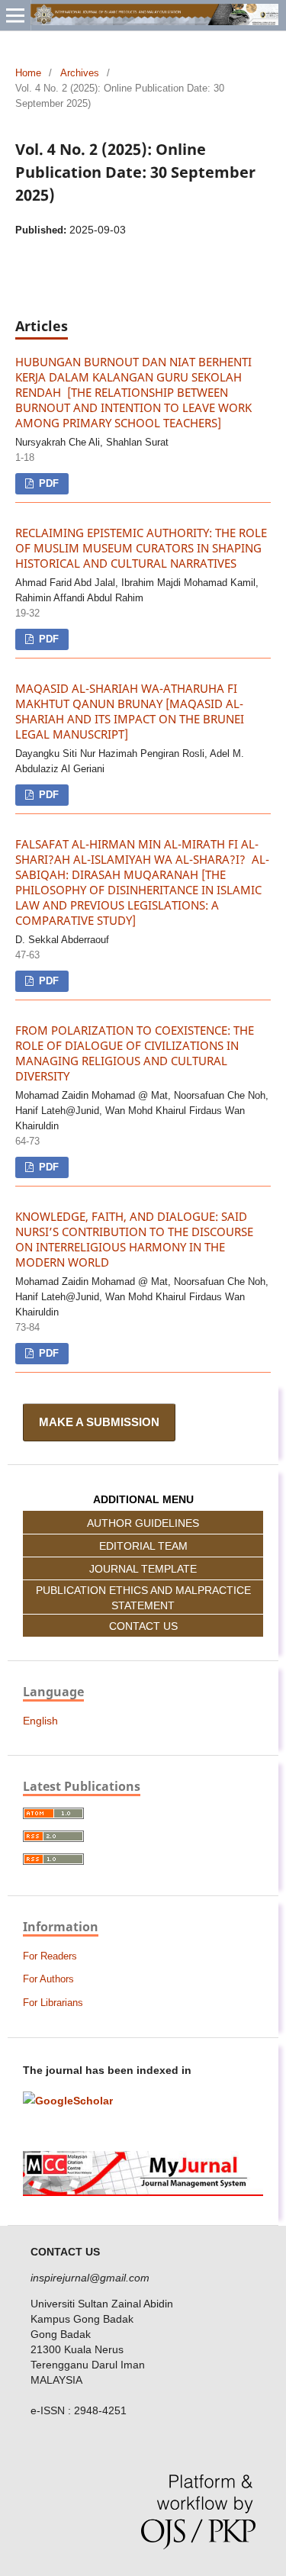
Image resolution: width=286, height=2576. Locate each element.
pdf (47, 483)
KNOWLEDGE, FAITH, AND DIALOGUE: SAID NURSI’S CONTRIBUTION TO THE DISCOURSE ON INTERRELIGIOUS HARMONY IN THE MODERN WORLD (134, 1240)
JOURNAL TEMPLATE (143, 1569)
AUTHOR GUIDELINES (143, 1523)
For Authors (48, 1979)
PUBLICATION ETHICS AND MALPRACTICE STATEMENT (143, 1598)
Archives (80, 73)
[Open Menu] (15, 15)
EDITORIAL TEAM (143, 1546)
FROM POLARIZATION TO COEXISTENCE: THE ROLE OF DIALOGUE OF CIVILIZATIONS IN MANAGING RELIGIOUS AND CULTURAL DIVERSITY (135, 1053)
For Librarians (53, 2003)
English (40, 1721)
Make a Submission (99, 1422)
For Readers (50, 1956)
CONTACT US (143, 1626)
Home (28, 73)
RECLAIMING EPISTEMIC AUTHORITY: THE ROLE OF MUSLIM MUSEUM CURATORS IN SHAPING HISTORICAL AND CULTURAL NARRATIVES (141, 548)
